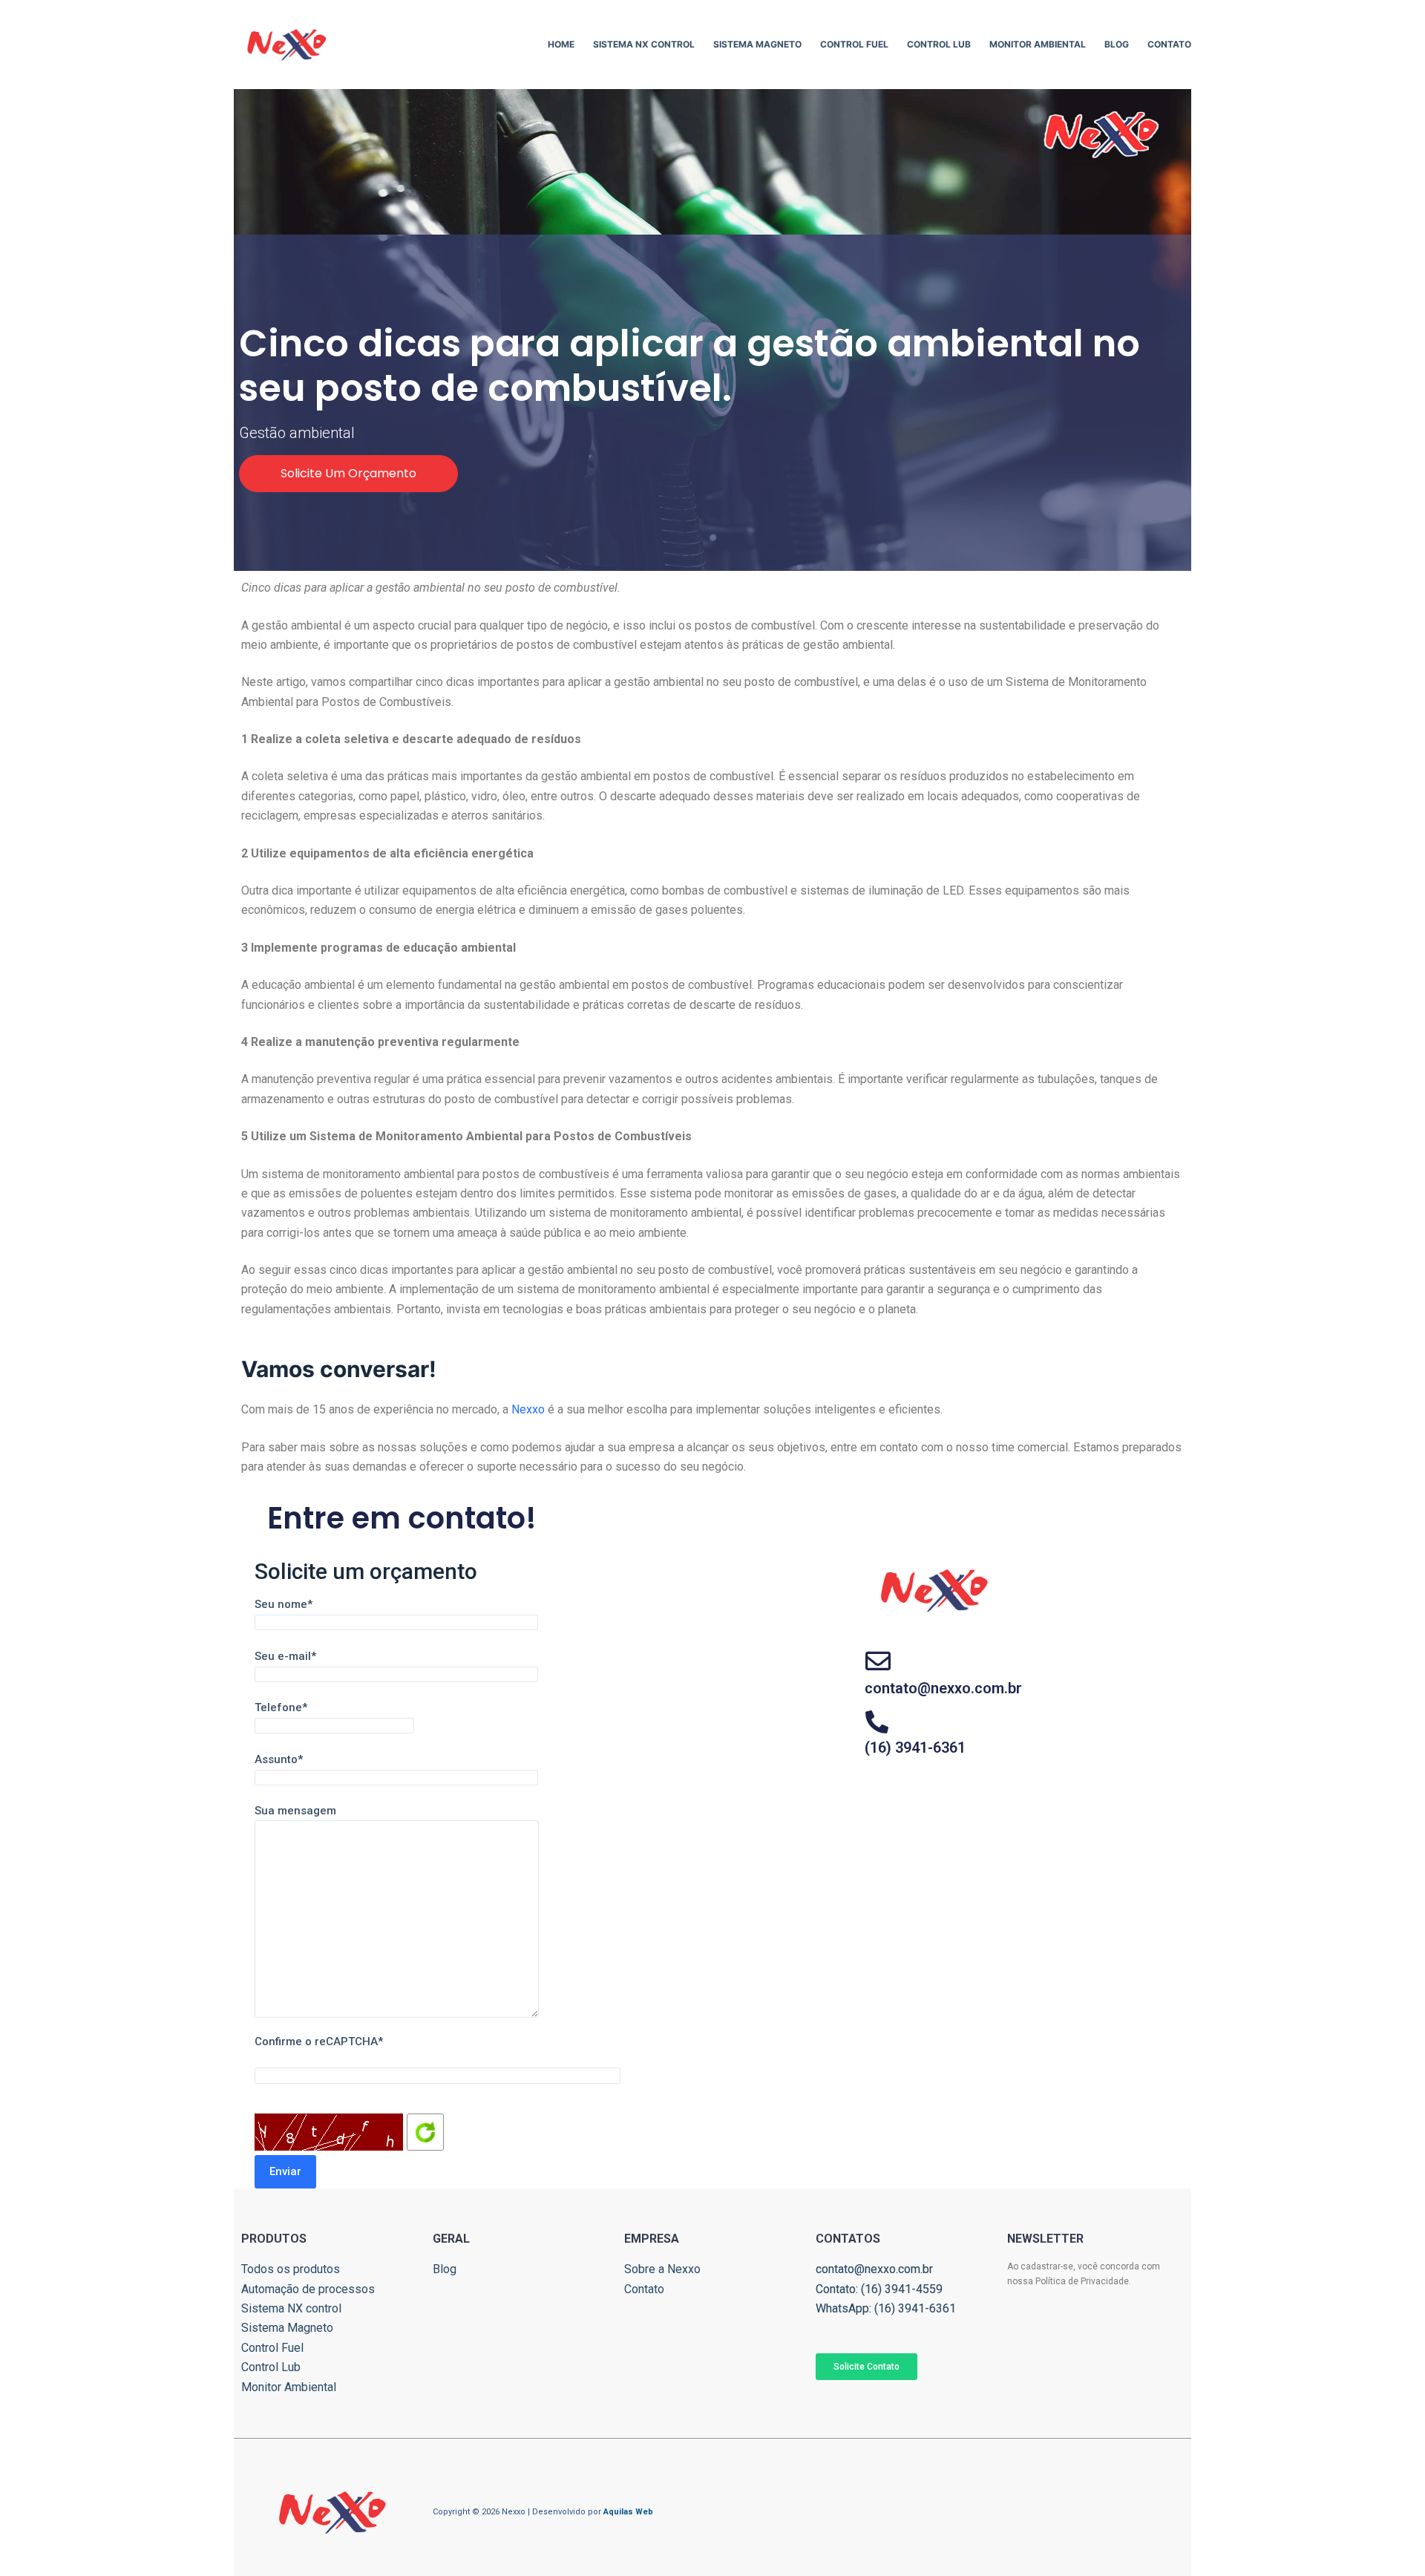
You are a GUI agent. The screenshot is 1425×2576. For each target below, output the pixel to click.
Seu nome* (284, 1604)
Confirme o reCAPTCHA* (319, 2041)
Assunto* (279, 1759)
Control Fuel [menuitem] (854, 44)
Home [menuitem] (561, 44)
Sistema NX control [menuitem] (644, 44)
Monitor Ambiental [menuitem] (1038, 44)
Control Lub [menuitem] (939, 44)
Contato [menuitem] (1169, 44)
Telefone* (281, 1707)
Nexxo (528, 1409)
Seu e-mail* (285, 1656)
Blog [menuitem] (1117, 44)
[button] (348, 474)
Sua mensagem (295, 1811)
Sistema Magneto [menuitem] (757, 44)
